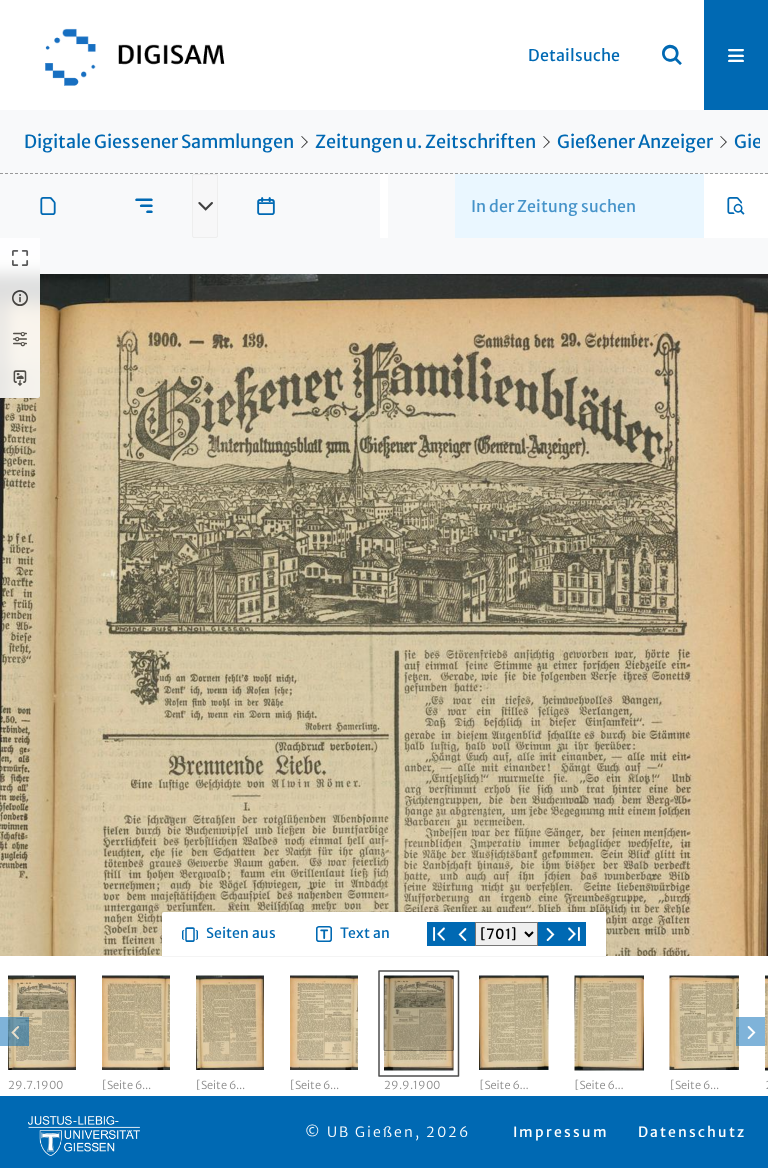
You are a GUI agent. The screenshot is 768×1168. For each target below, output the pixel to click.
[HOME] (125, 55)
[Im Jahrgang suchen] (736, 206)
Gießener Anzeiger (635, 141)
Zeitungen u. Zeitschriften (425, 141)
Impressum (561, 1132)
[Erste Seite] (439, 934)
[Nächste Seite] (550, 934)
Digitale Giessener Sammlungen (159, 141)
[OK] (672, 55)
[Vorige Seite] (463, 934)
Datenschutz (692, 1132)
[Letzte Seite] (574, 934)
